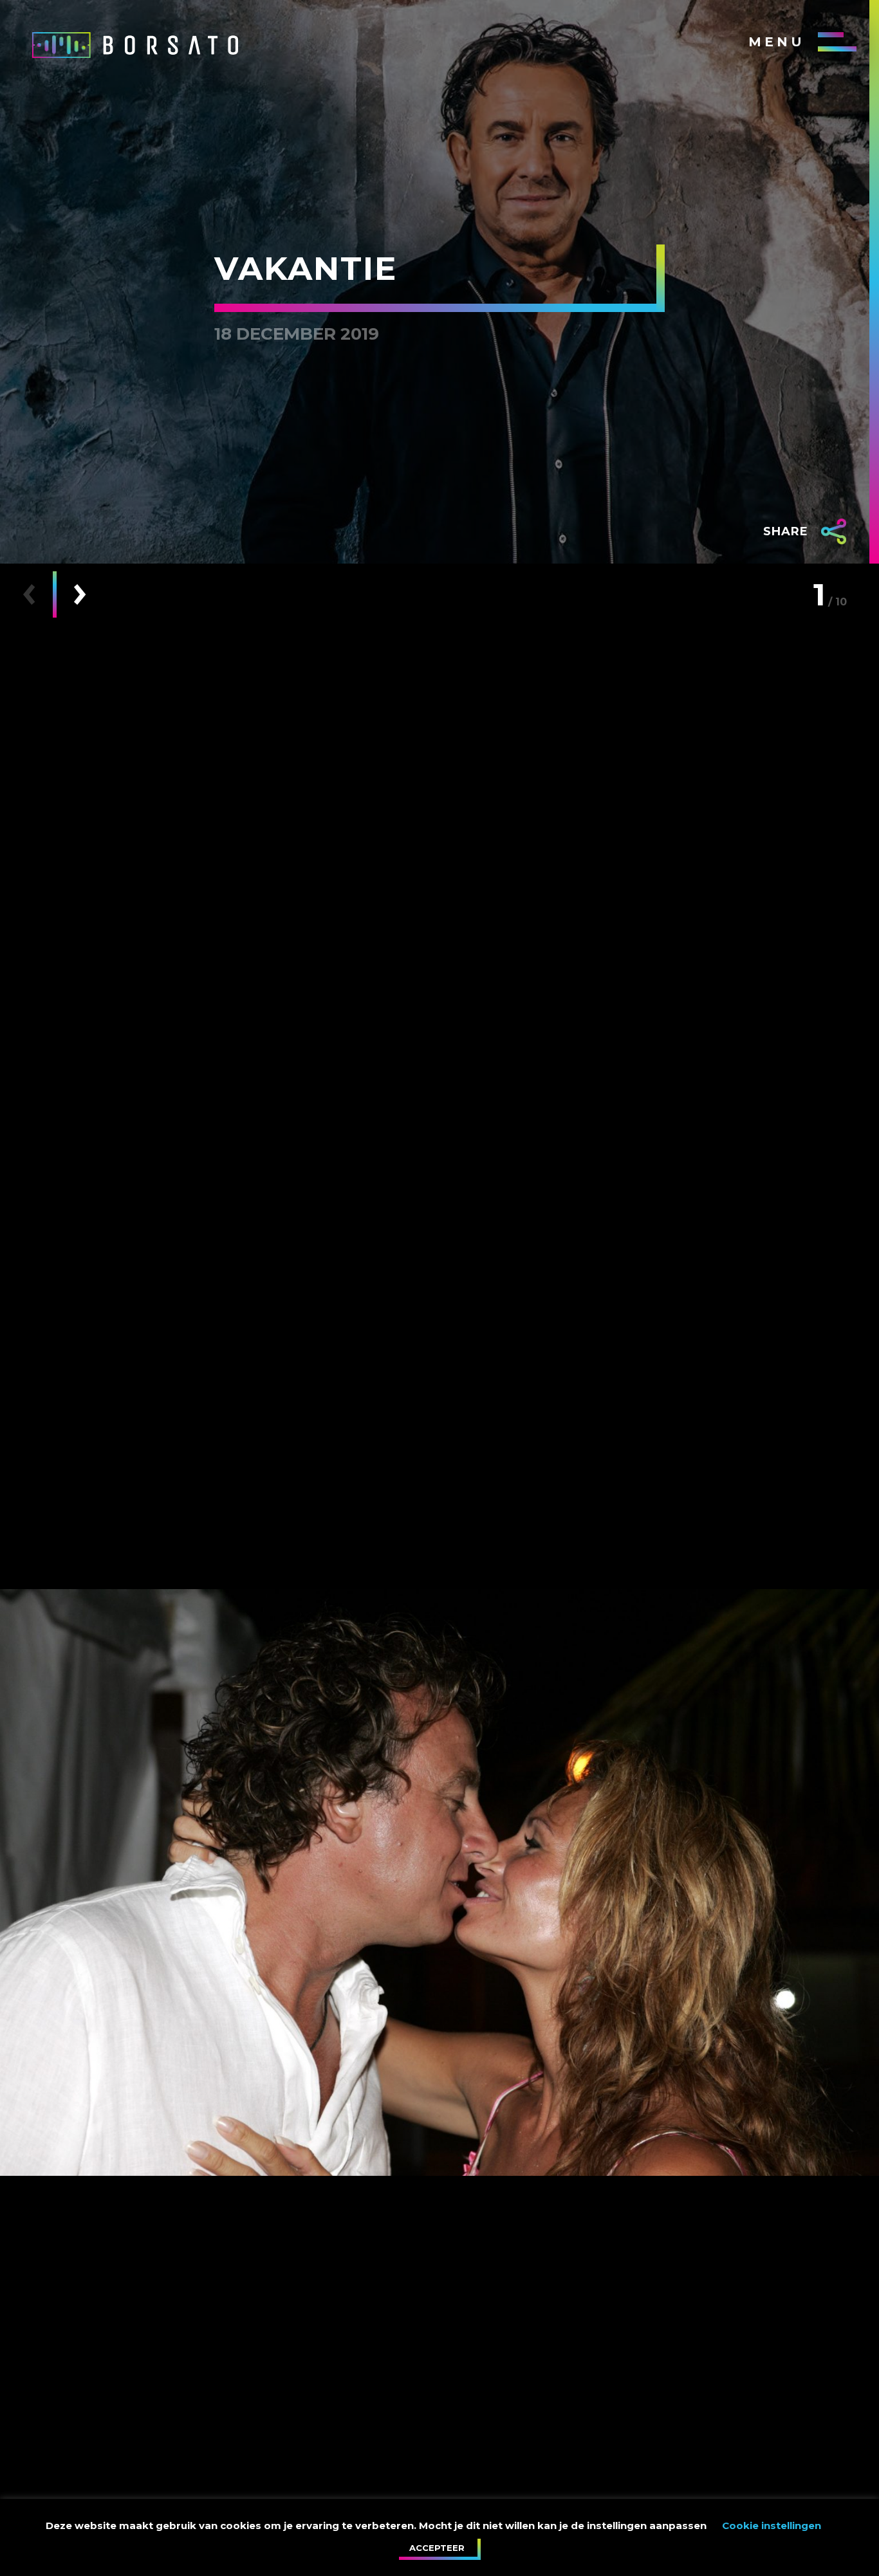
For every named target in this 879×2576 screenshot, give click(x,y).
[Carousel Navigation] (54, 594)
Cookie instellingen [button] (772, 2525)
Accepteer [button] (437, 2548)
